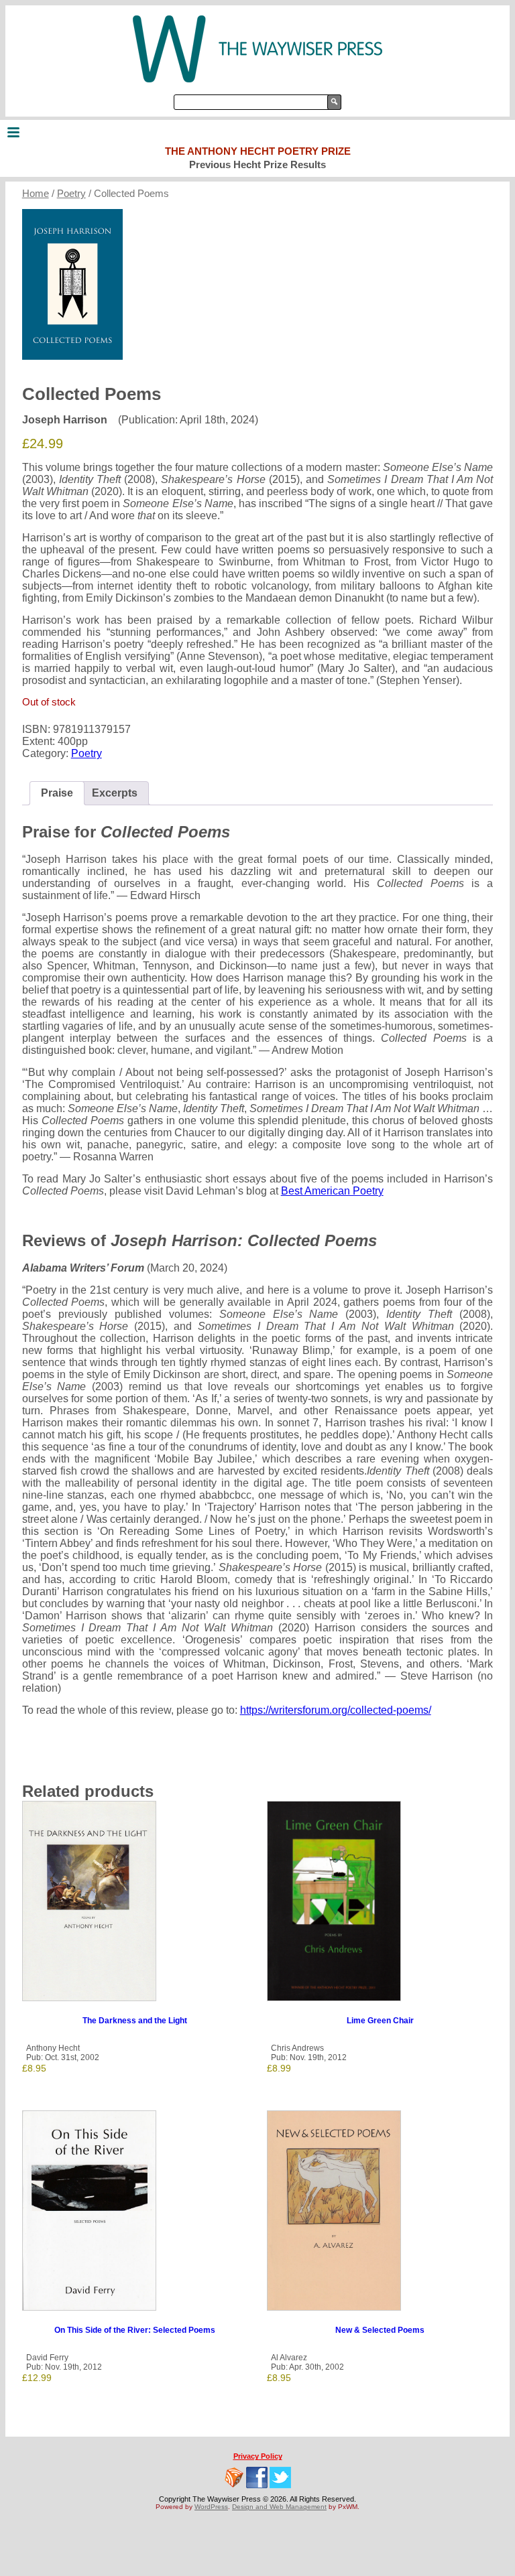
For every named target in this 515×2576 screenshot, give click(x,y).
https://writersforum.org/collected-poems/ (336, 1710)
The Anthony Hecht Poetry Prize (258, 151)
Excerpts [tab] (115, 793)
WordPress (211, 2507)
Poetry (71, 194)
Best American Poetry (332, 1191)
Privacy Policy (258, 2456)
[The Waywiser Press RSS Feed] (234, 2478)
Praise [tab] (57, 793)
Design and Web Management (279, 2507)
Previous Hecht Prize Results (257, 164)
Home (36, 194)
